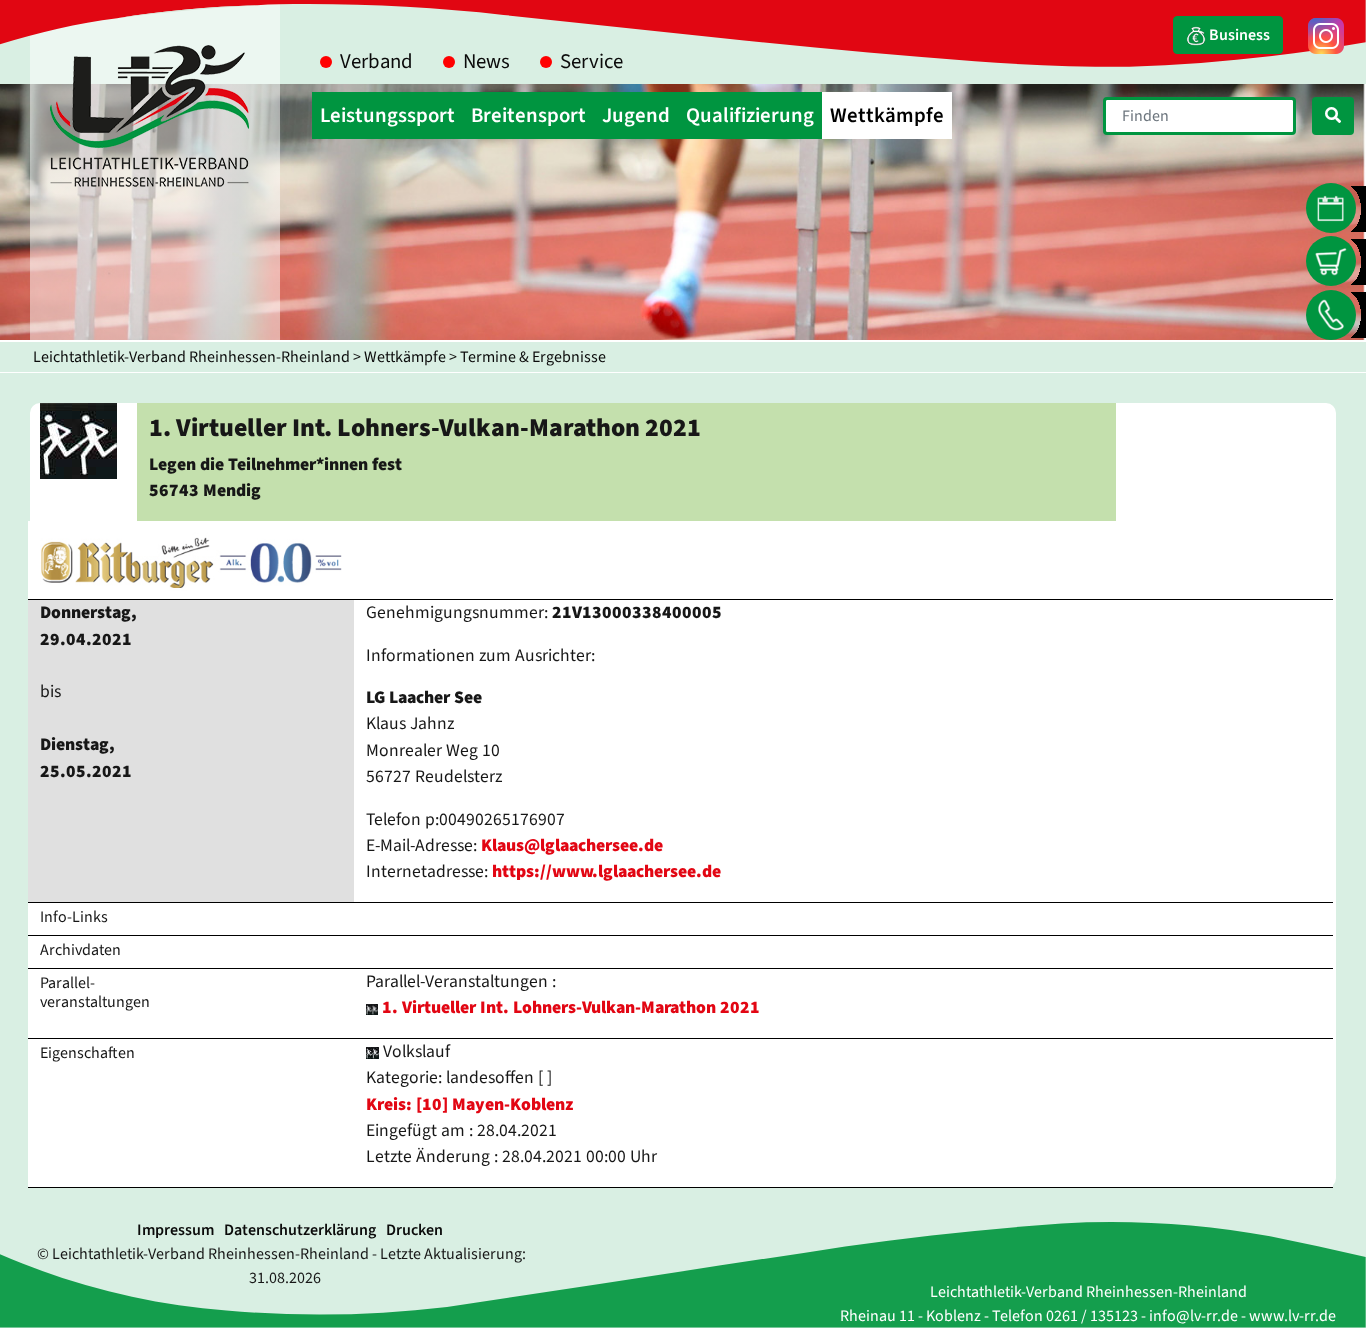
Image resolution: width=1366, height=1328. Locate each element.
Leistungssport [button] (387, 115)
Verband (376, 61)
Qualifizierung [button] (750, 115)
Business (1238, 35)
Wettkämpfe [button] (887, 115)
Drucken (414, 1230)
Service (591, 61)
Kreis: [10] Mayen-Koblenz (469, 1104)
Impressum (175, 1230)
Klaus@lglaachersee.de (572, 845)
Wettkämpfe (405, 357)
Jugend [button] (636, 115)
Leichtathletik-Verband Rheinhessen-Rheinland (191, 357)
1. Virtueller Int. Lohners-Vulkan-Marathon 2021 (571, 1007)
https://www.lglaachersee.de (606, 871)
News (486, 61)
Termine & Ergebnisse (533, 357)
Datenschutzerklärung (300, 1230)
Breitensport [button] (528, 115)
